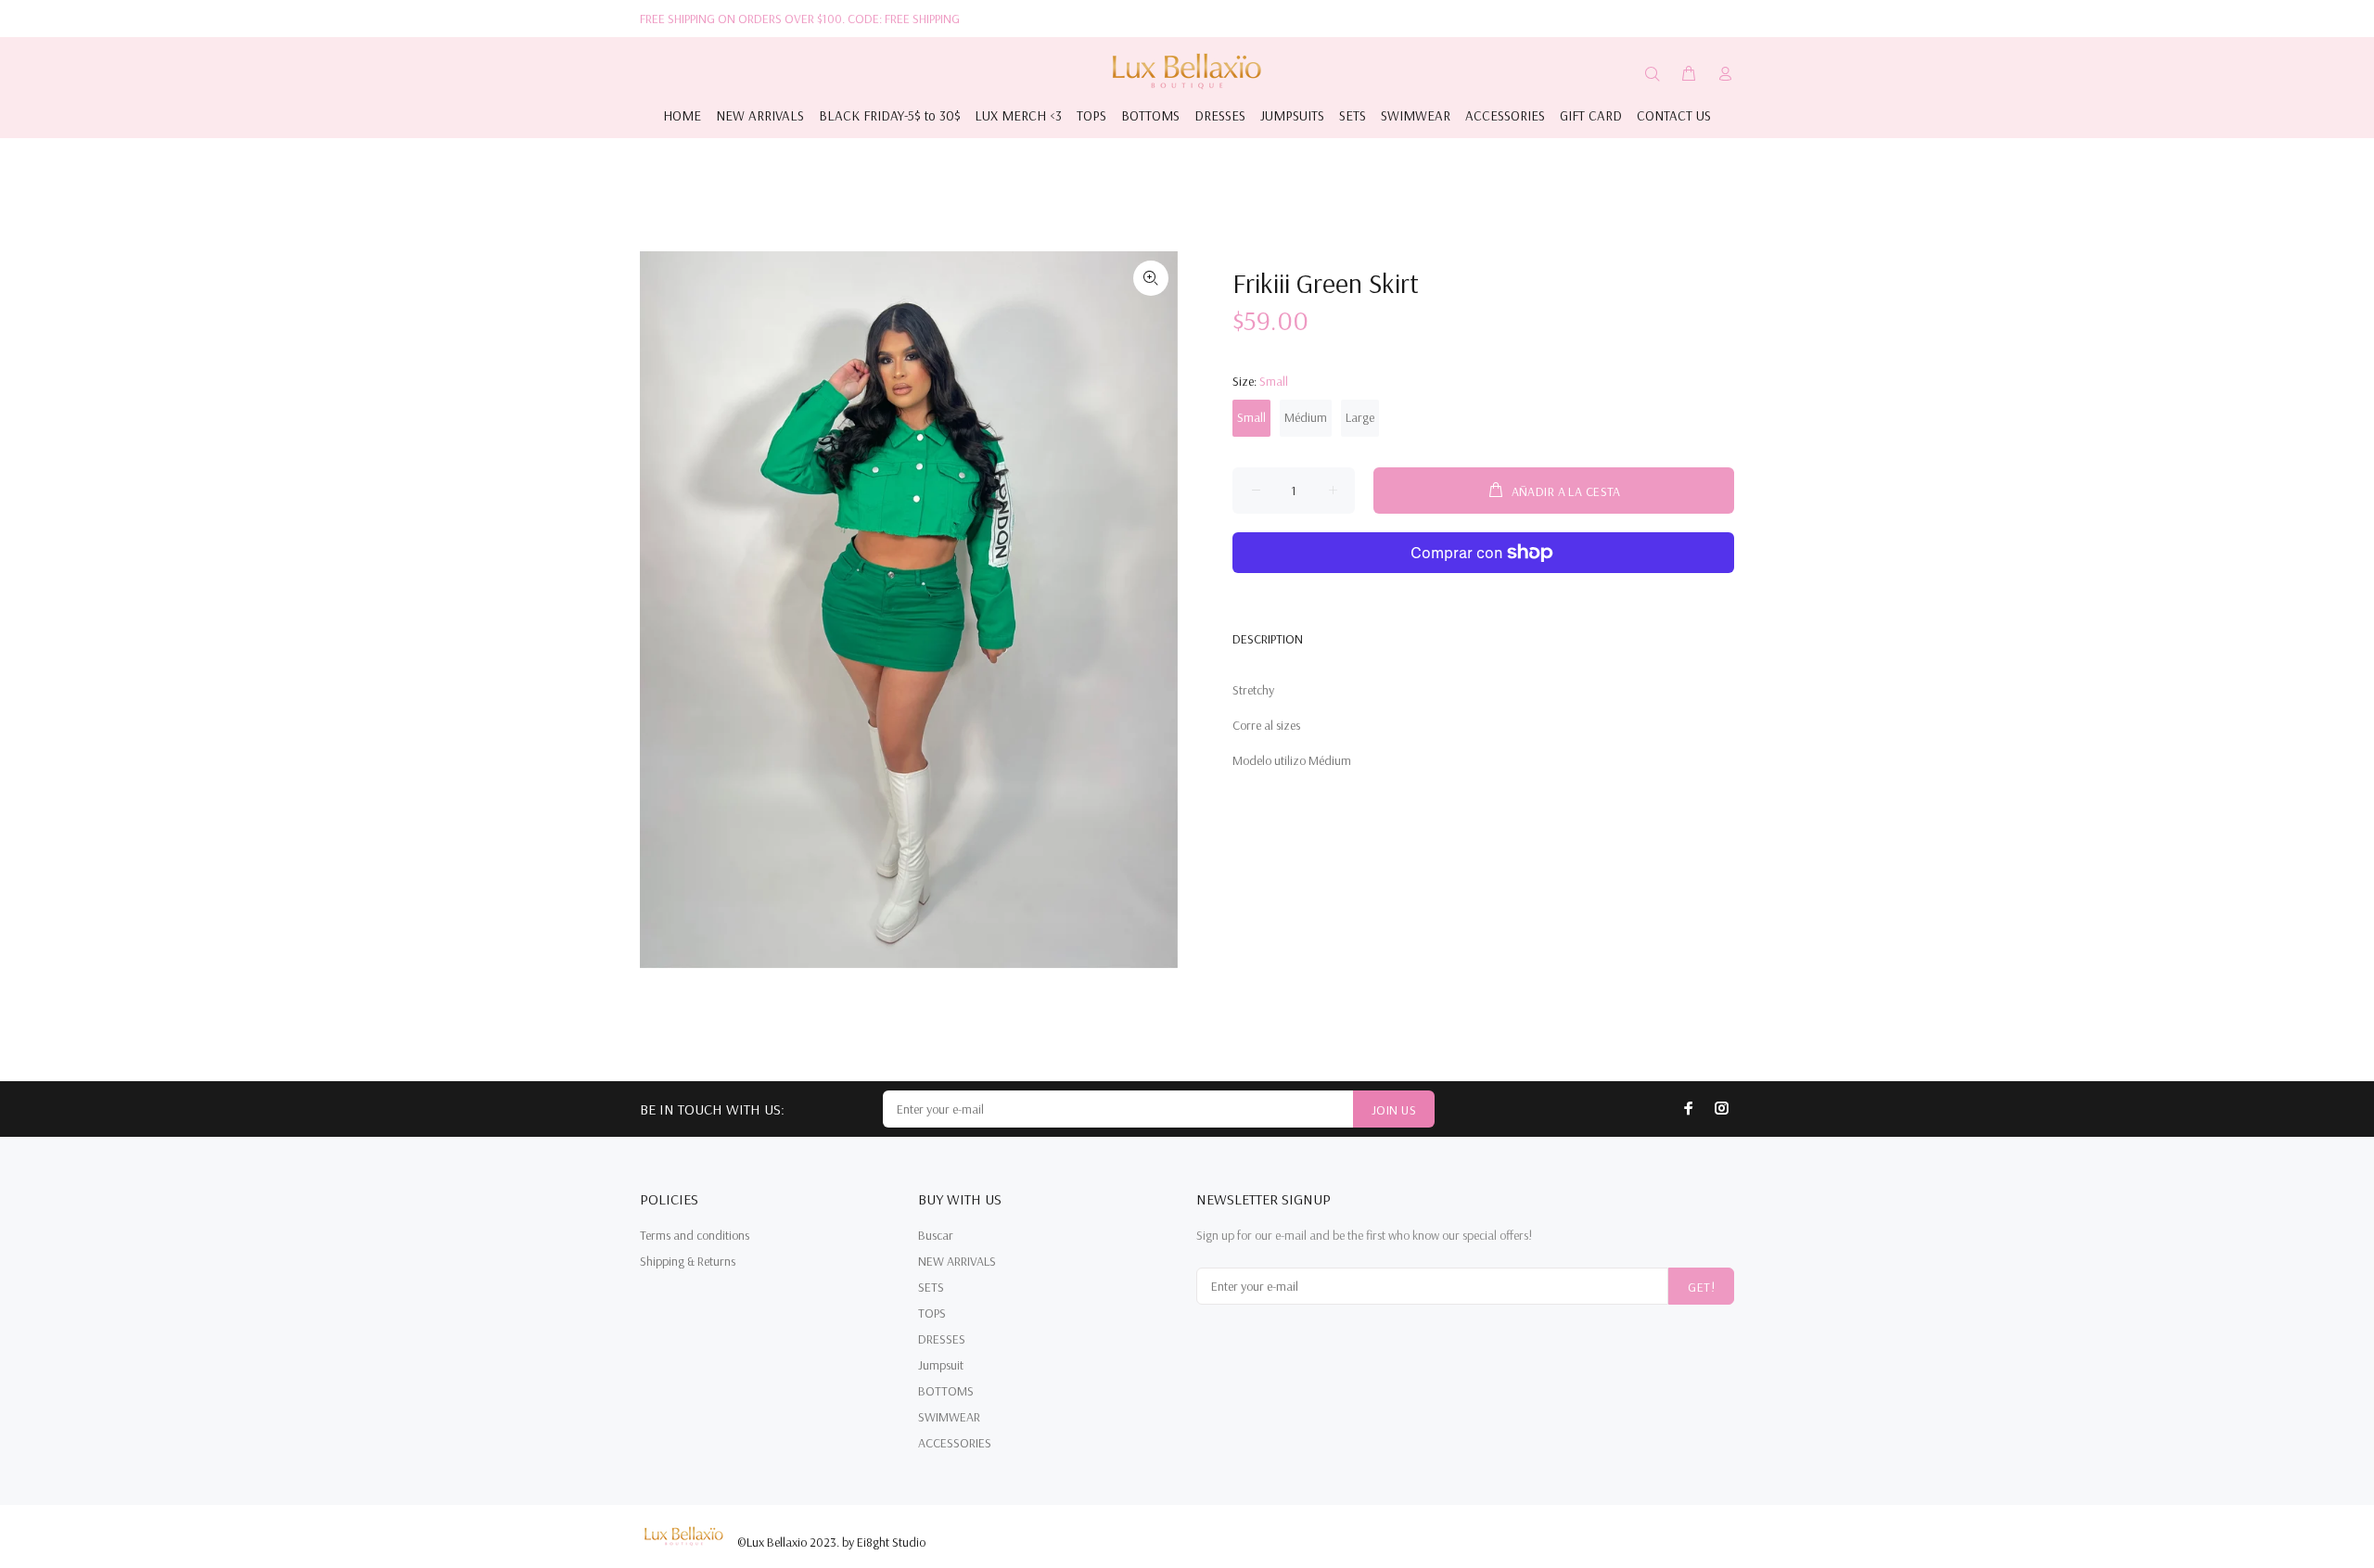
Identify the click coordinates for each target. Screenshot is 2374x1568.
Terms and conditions (695, 1235)
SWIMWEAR (949, 1417)
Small (1251, 417)
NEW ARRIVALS (957, 1261)
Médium (1306, 417)
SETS (931, 1287)
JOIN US (1394, 1110)
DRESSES (942, 1339)
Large (1360, 417)
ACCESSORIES (955, 1443)
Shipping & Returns (688, 1261)
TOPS (932, 1313)
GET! (1701, 1287)
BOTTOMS (946, 1391)
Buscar (936, 1235)
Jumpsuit (941, 1365)
